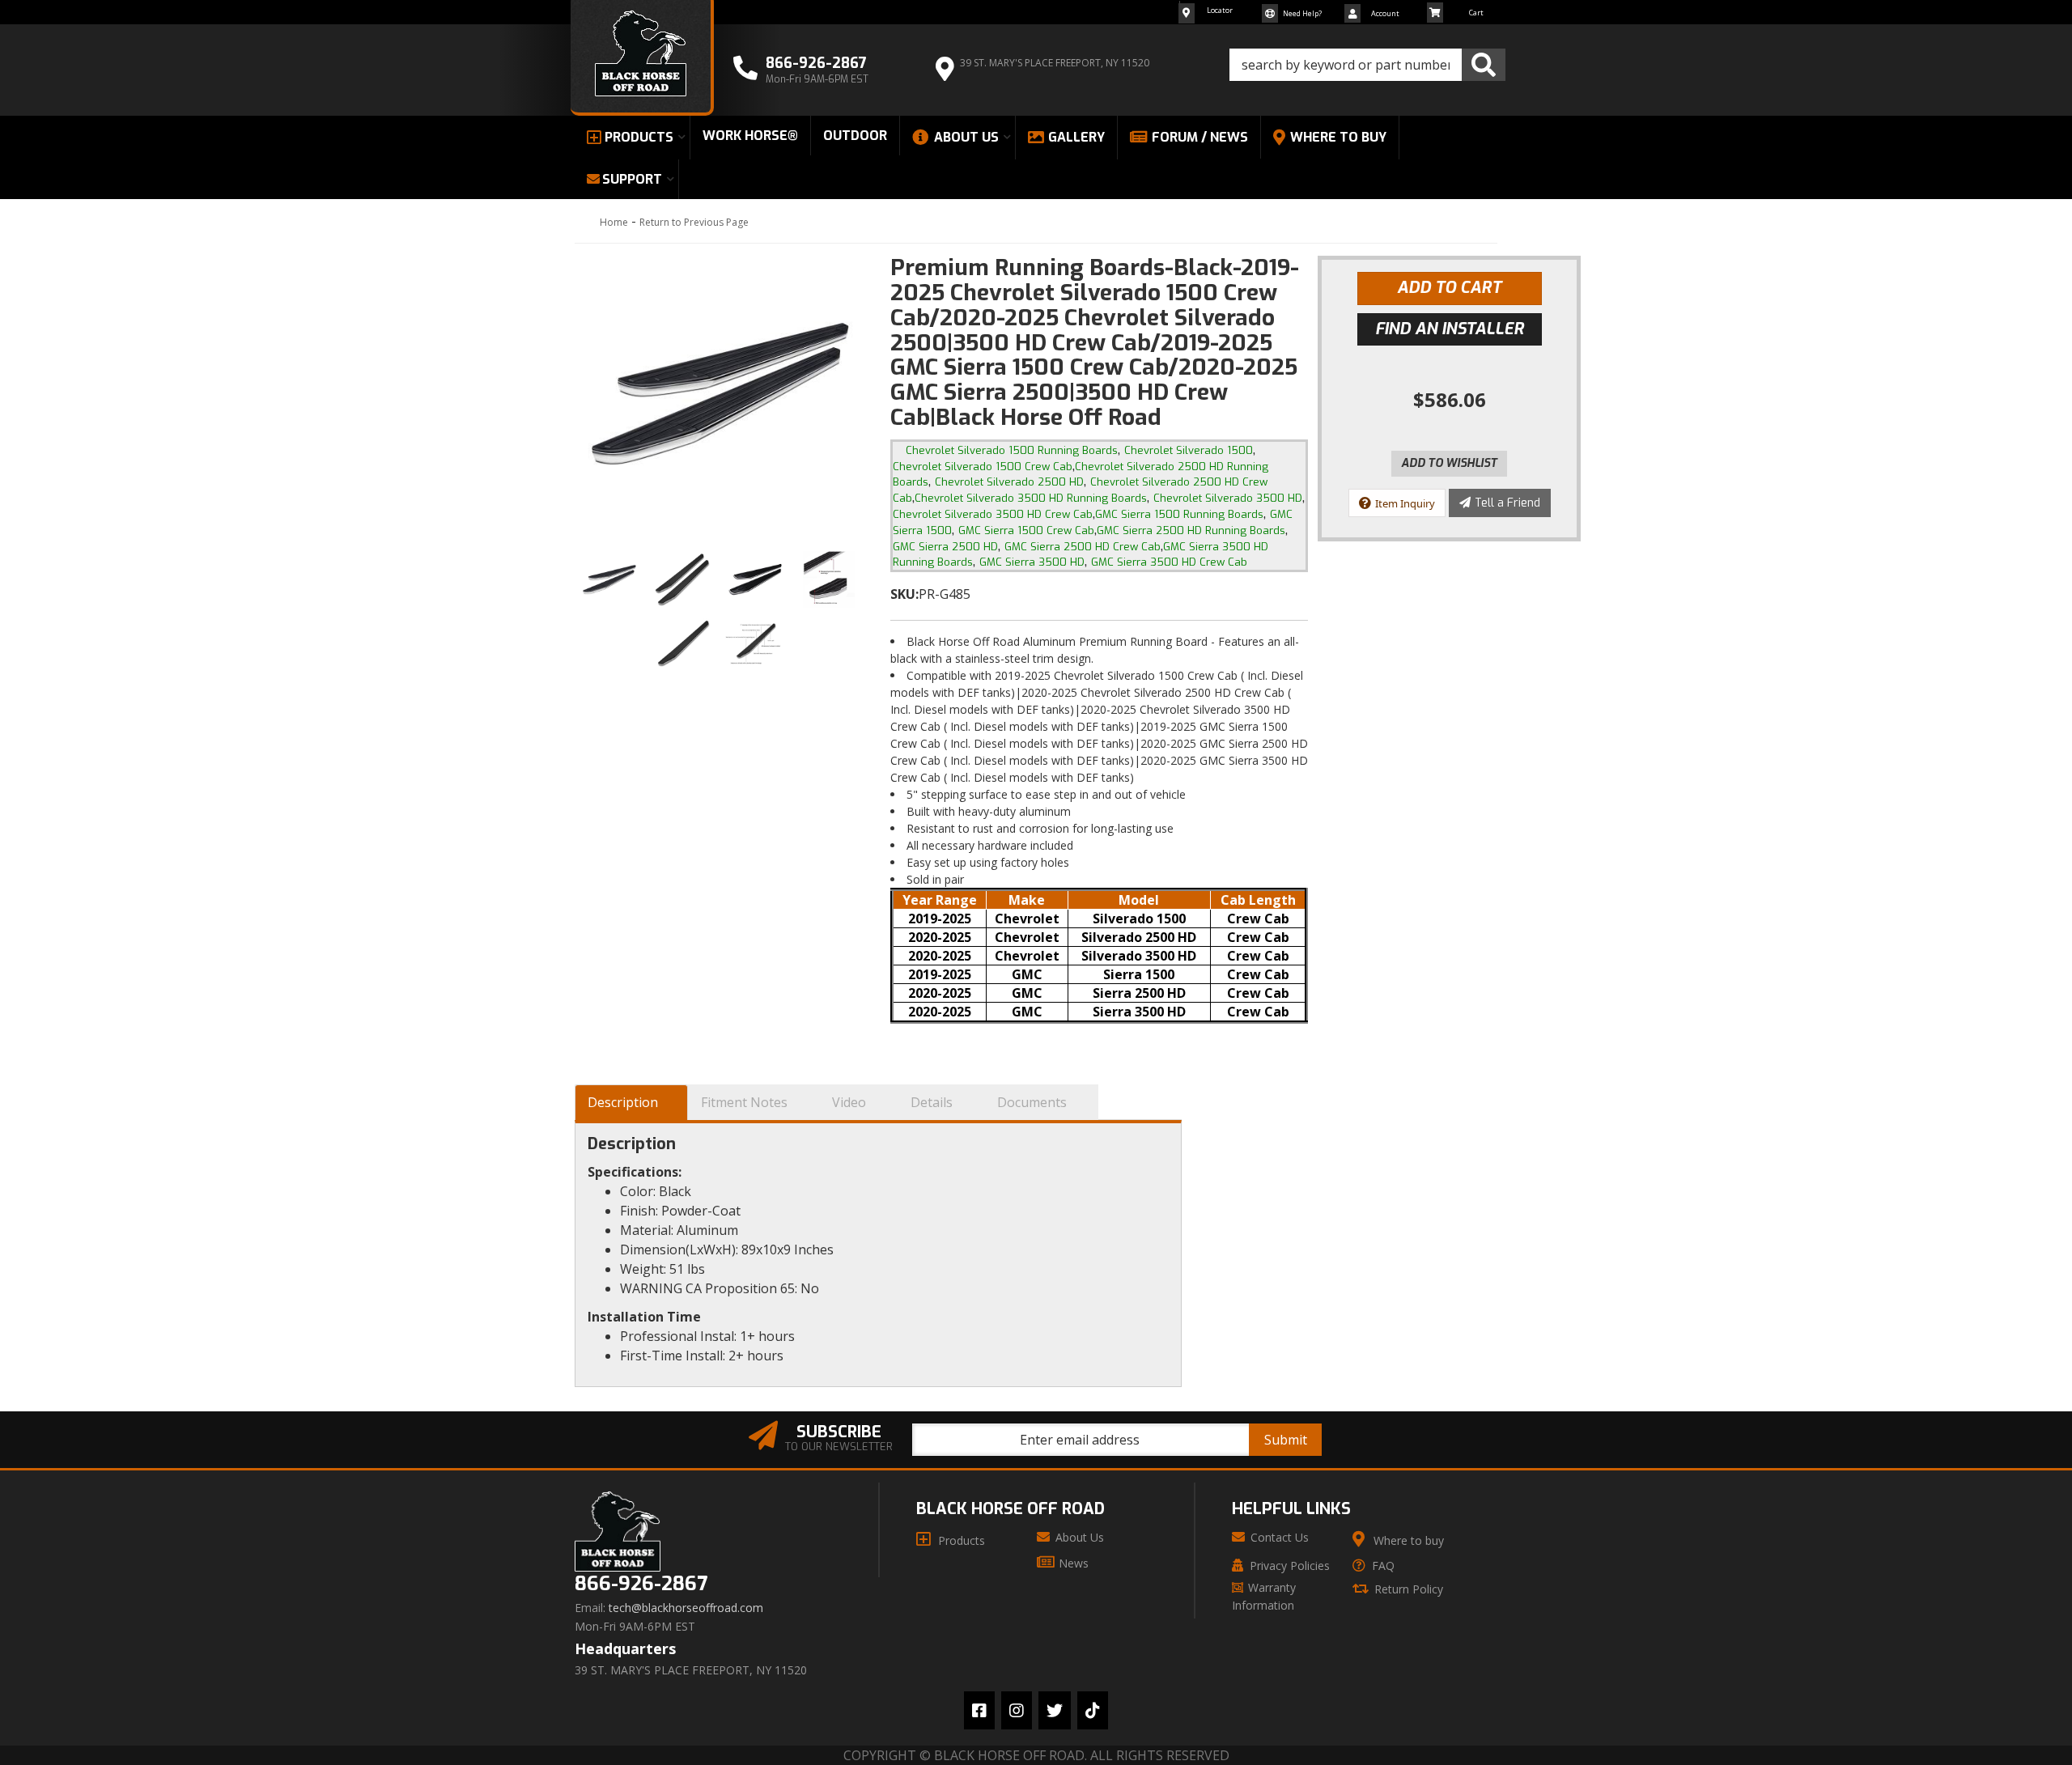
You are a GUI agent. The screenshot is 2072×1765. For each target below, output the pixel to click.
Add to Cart (1449, 288)
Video (849, 1102)
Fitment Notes (744, 1102)
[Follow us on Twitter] (1055, 1710)
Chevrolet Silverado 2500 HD (1009, 482)
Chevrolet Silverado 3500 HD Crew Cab (993, 514)
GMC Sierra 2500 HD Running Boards (1191, 530)
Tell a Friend (1507, 503)
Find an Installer (1450, 329)
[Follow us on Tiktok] (1093, 1710)
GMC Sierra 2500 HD (945, 547)
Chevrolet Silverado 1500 (1189, 450)
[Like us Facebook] (979, 1710)
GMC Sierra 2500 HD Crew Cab (1083, 547)
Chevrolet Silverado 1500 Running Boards (1012, 450)
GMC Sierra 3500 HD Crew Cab (1169, 562)
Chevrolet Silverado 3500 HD (1228, 498)
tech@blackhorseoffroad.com (686, 1608)
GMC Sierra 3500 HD (1032, 562)
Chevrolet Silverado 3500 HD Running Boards (1031, 498)
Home (614, 222)
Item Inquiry (1405, 503)
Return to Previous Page (694, 222)
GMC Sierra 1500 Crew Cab (1026, 530)
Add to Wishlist (1449, 463)
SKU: (904, 594)
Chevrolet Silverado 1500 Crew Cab (983, 467)
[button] (1367, 65)
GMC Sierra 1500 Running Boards (1179, 514)
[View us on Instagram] (1017, 1710)
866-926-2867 (641, 1584)
